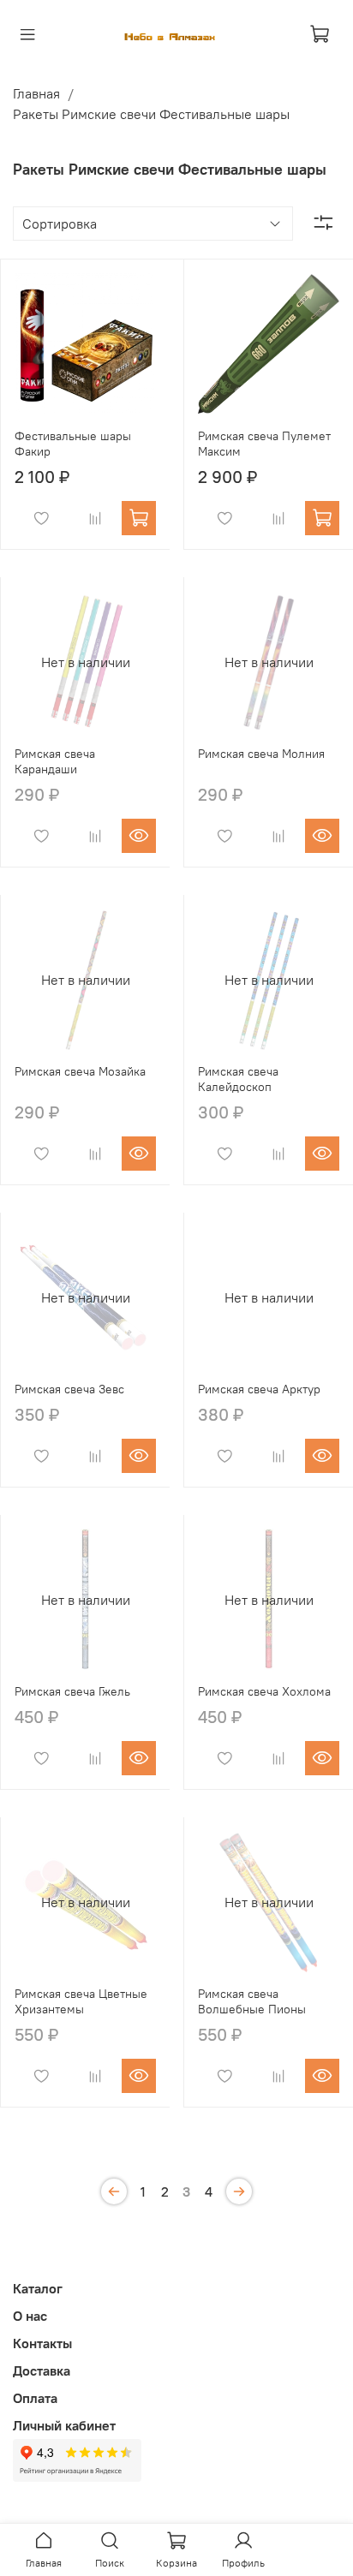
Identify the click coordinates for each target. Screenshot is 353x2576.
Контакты (42, 2343)
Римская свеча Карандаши (55, 761)
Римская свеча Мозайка (80, 1071)
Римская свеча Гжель (72, 1691)
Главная (36, 93)
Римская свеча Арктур (259, 1389)
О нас (30, 2316)
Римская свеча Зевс (69, 1389)
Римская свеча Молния (261, 754)
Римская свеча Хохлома (264, 1691)
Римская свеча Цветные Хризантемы (81, 2001)
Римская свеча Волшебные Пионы (252, 2001)
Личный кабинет (64, 2425)
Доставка (42, 2370)
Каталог (38, 2288)
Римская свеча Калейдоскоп (238, 1079)
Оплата (35, 2398)
